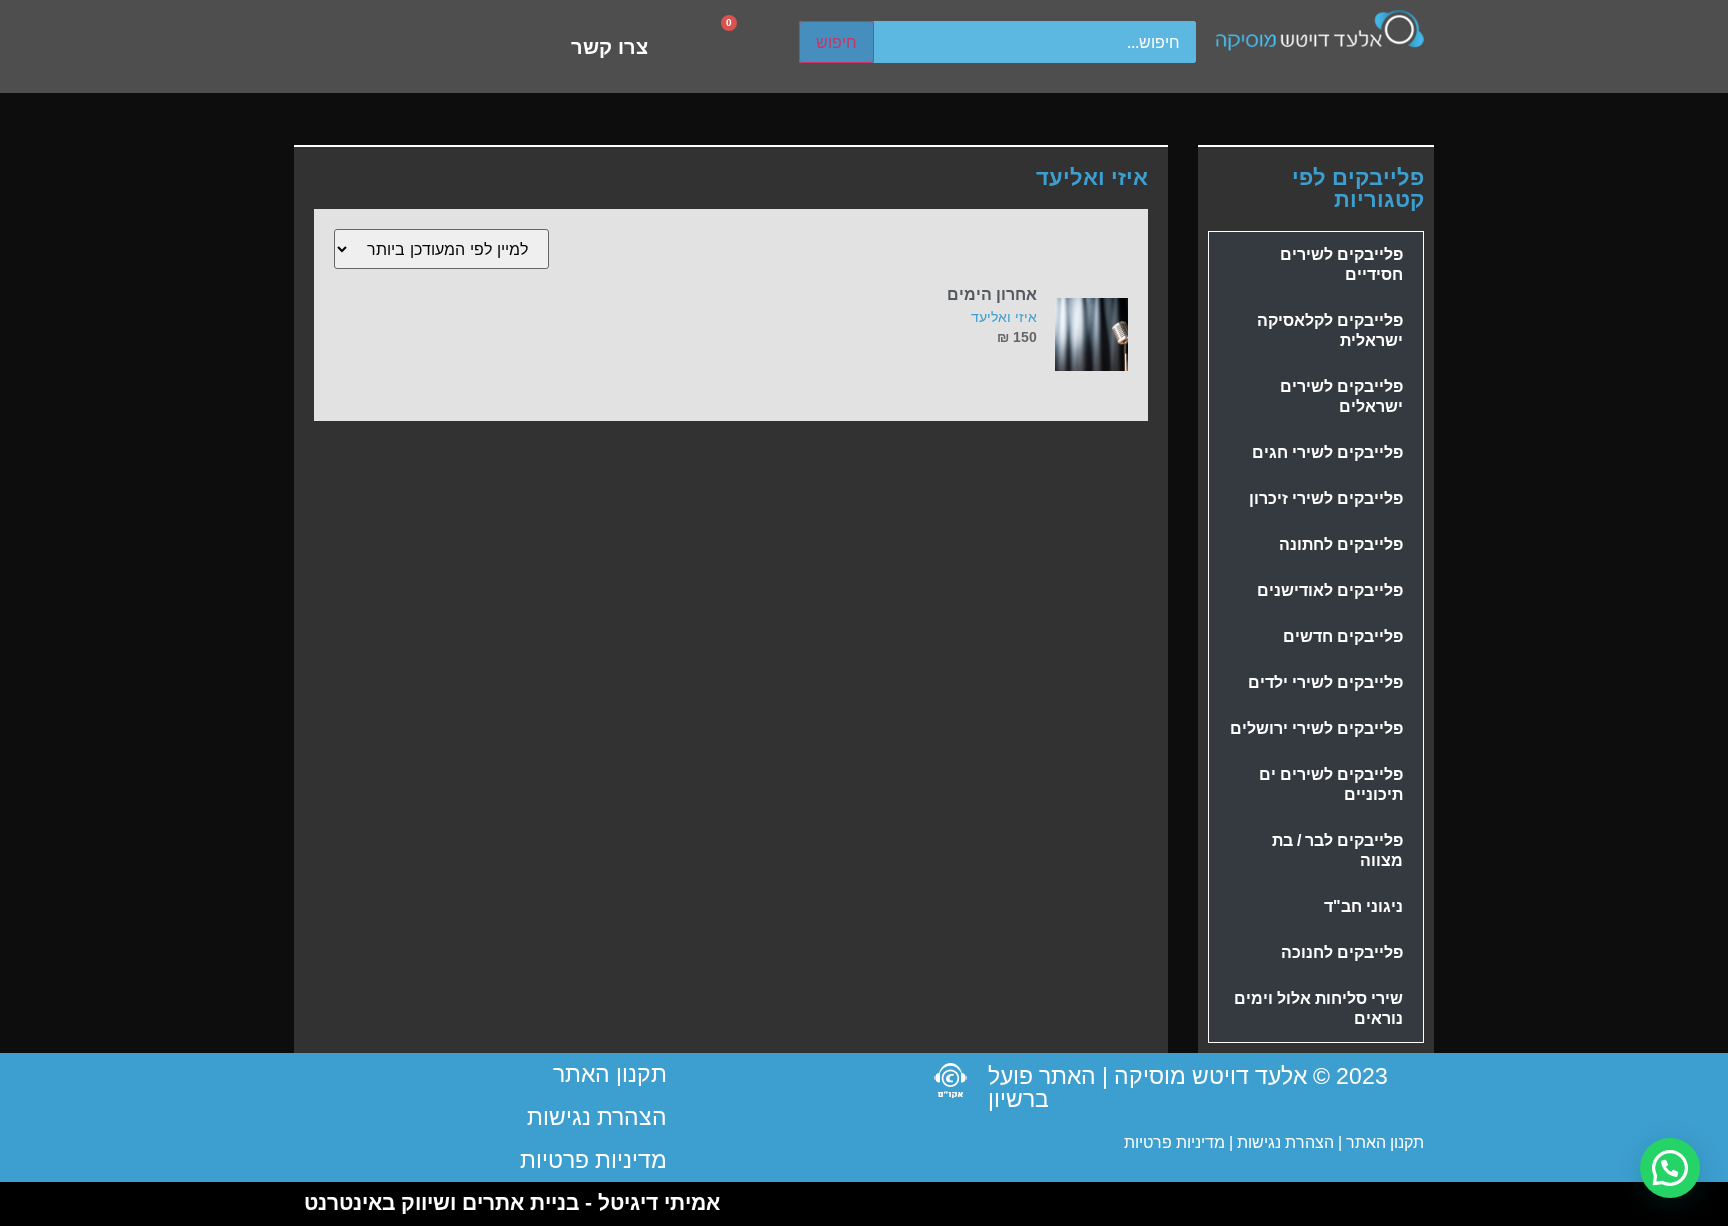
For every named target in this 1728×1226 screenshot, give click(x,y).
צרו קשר (609, 47)
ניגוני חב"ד (1363, 906)
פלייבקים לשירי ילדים (1325, 682)
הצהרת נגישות (1283, 1142)
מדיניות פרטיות (1174, 1142)
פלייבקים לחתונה (1341, 544)
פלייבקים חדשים (1343, 636)
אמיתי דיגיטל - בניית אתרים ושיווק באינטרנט (512, 1202)
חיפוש (836, 42)
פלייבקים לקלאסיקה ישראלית (1330, 330)
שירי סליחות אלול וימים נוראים (1318, 1008)
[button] (1670, 1168)
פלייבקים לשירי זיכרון (1326, 498)
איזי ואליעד (1004, 316)
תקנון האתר (1385, 1142)
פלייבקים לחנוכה (1342, 952)
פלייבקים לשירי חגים (1327, 452)
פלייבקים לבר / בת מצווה (1337, 850)
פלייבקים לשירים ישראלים (1341, 396)
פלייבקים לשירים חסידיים (1341, 264)
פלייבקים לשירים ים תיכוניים (1331, 784)
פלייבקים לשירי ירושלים (1316, 728)
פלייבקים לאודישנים (1330, 590)
